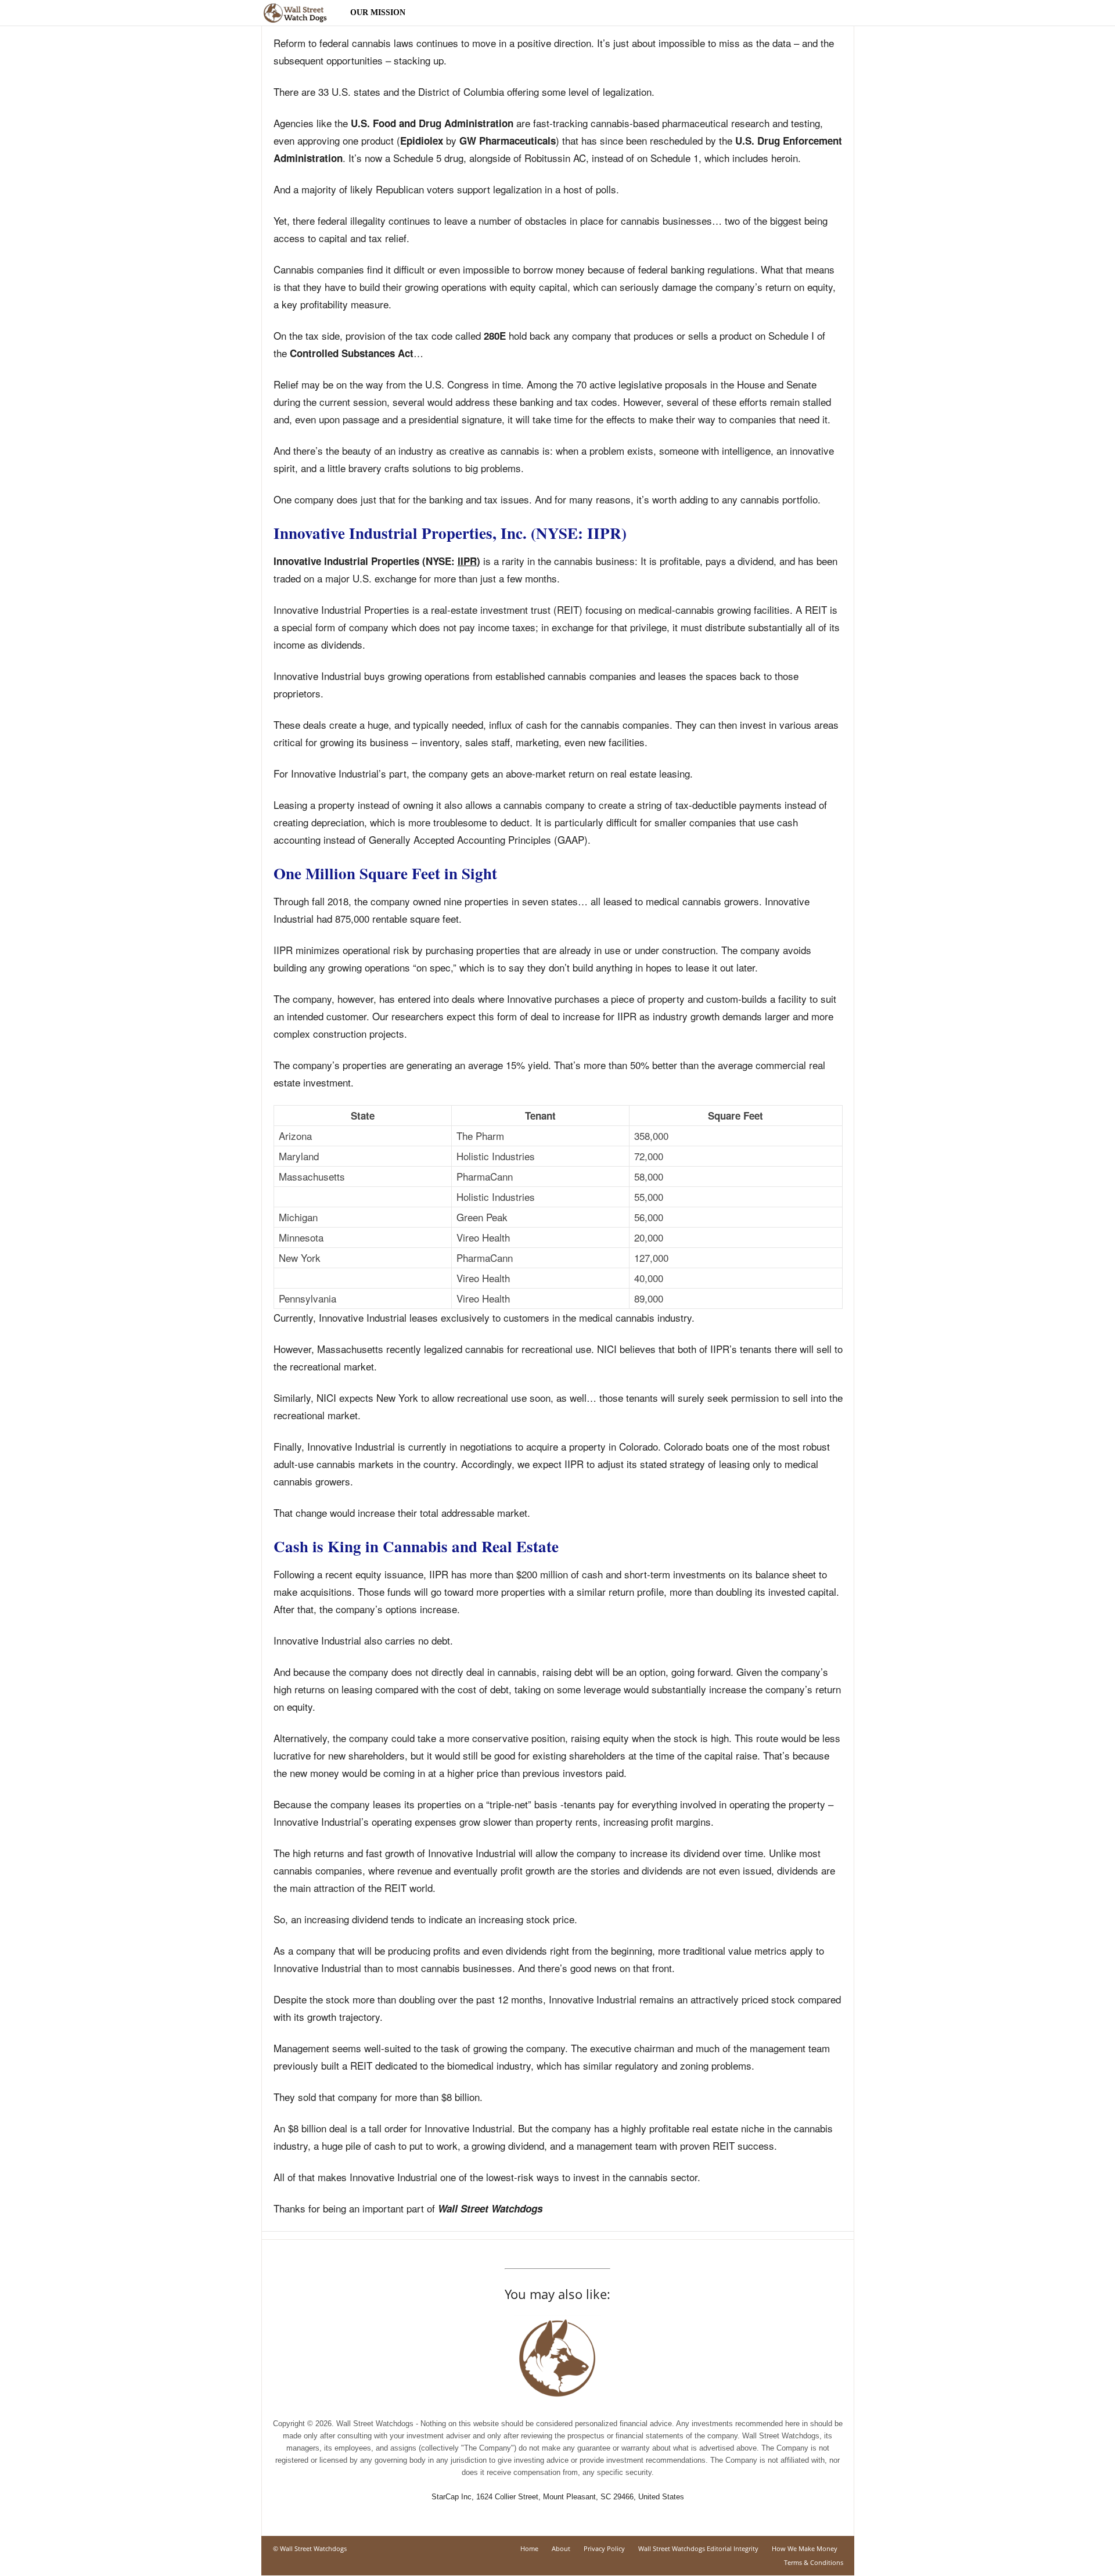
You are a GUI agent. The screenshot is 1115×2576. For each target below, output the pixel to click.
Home (529, 2548)
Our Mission (378, 12)
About (561, 2548)
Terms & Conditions (814, 2562)
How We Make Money (805, 2548)
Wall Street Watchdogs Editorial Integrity (698, 2548)
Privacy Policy (604, 2548)
